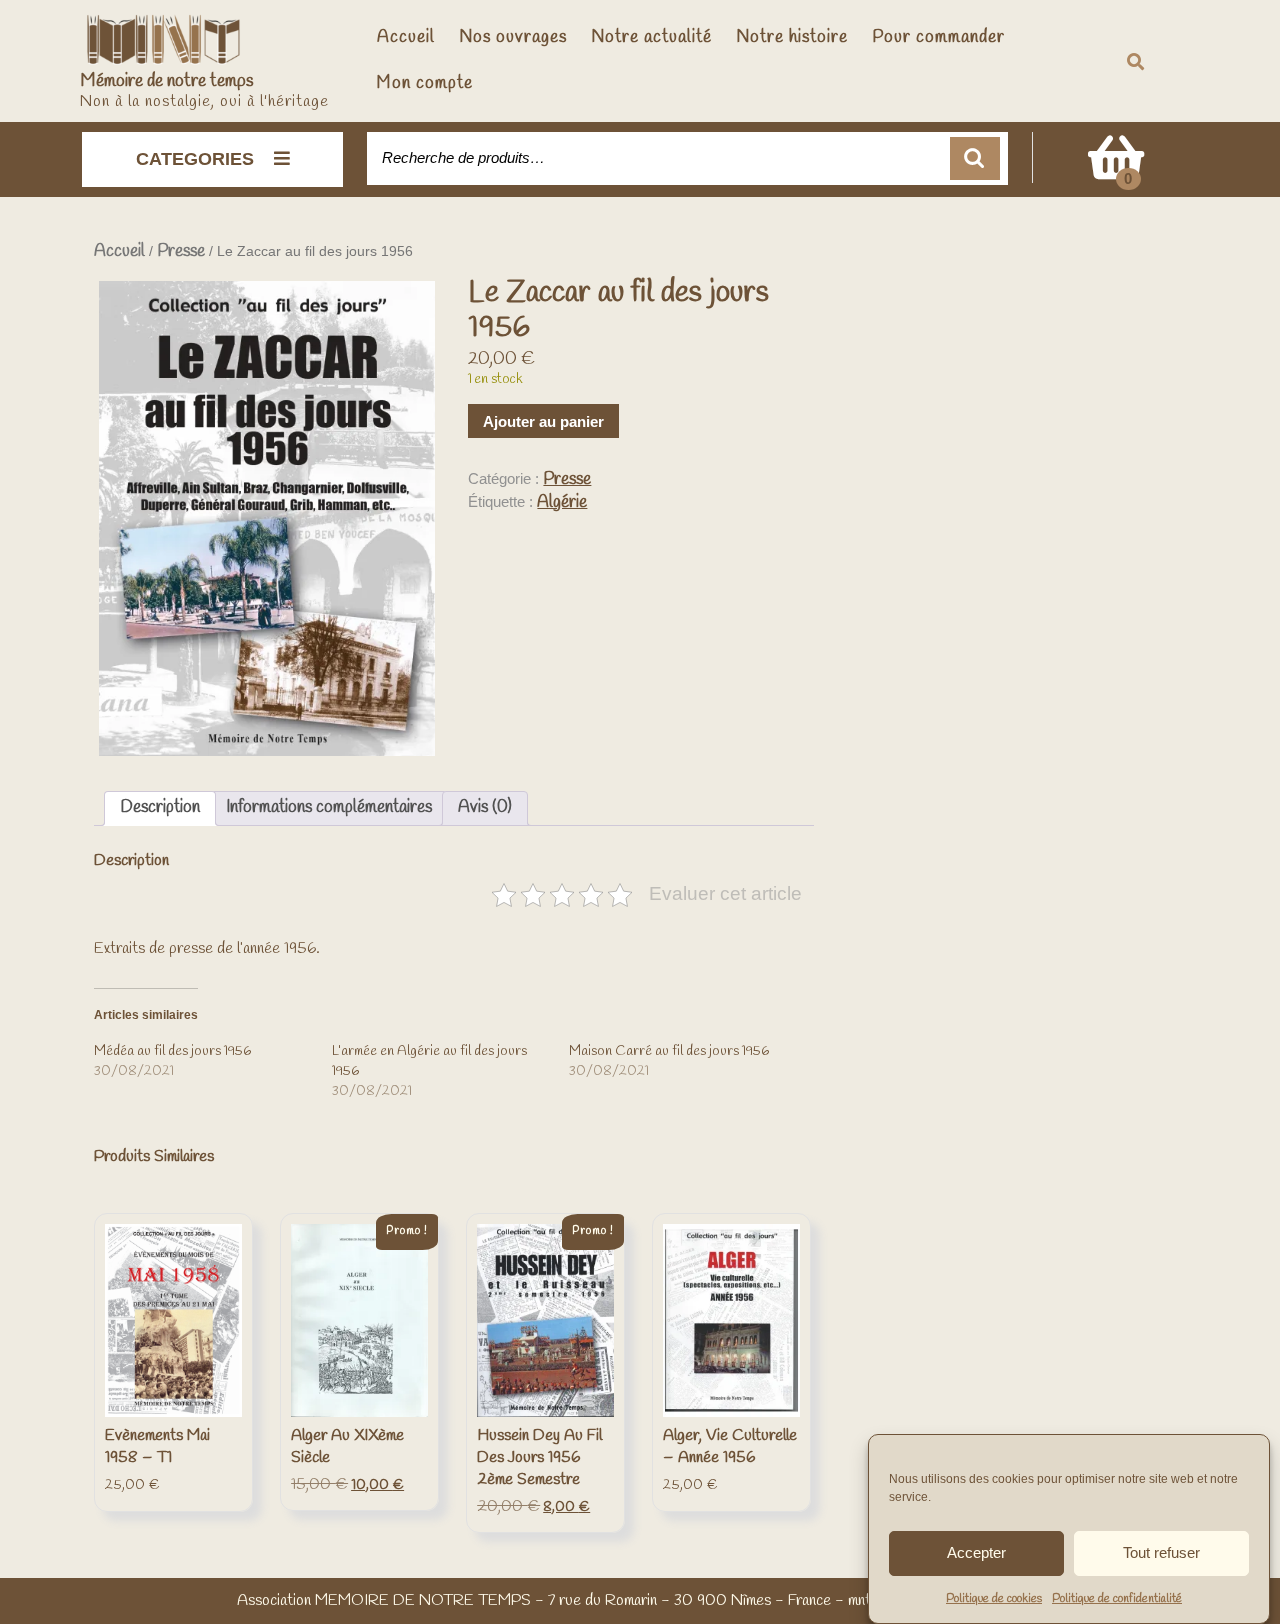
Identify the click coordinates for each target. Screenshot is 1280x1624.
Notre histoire (792, 37)
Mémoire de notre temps (167, 81)
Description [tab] (160, 807)
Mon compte (425, 83)
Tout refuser (1161, 1552)
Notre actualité (651, 37)
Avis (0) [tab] (485, 807)
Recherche (975, 158)
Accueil (406, 37)
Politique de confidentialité (1117, 1599)
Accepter (976, 1552)
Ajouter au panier (543, 421)
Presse (181, 251)
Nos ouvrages (513, 37)
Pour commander (938, 37)
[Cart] (1116, 171)
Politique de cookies (994, 1599)
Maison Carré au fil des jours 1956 (669, 1051)
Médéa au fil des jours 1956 (172, 1051)
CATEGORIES (195, 159)
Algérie (562, 502)
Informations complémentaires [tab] (329, 807)
